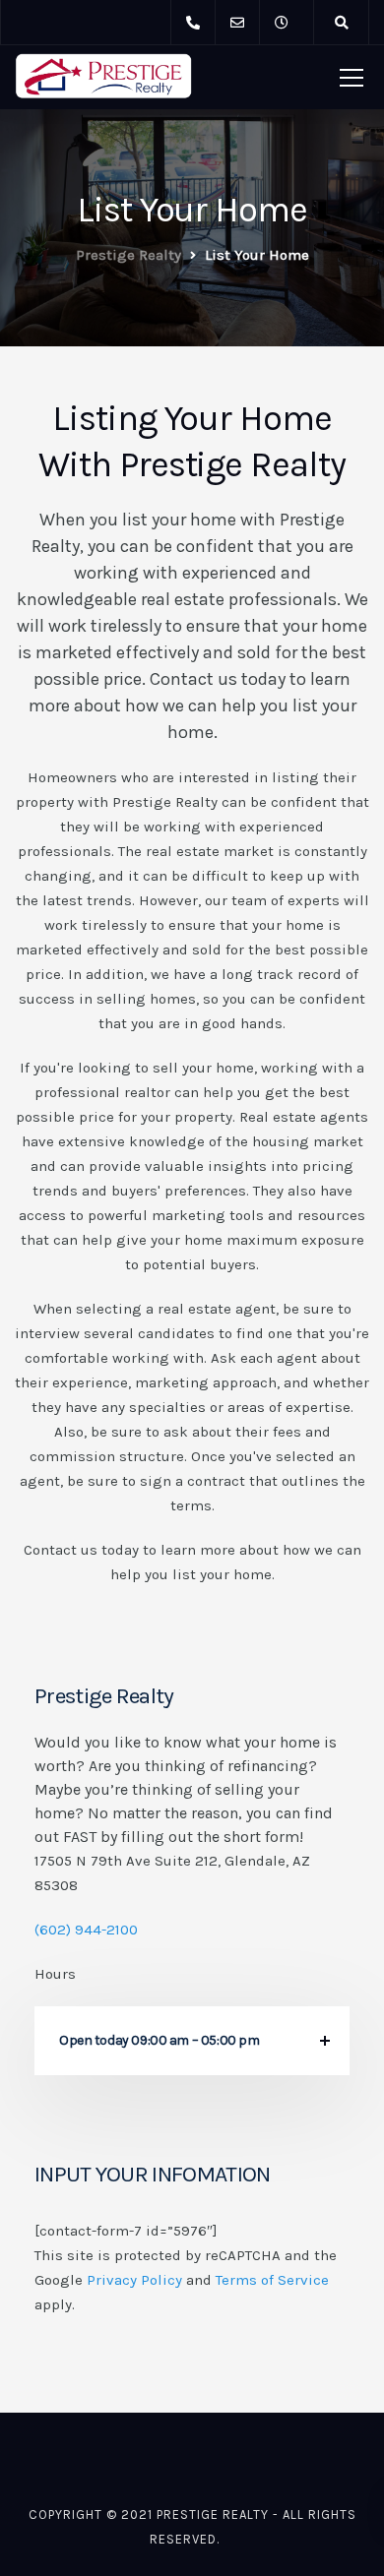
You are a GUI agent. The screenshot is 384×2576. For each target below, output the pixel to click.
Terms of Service (272, 2280)
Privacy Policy (134, 2280)
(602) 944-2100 (86, 1930)
